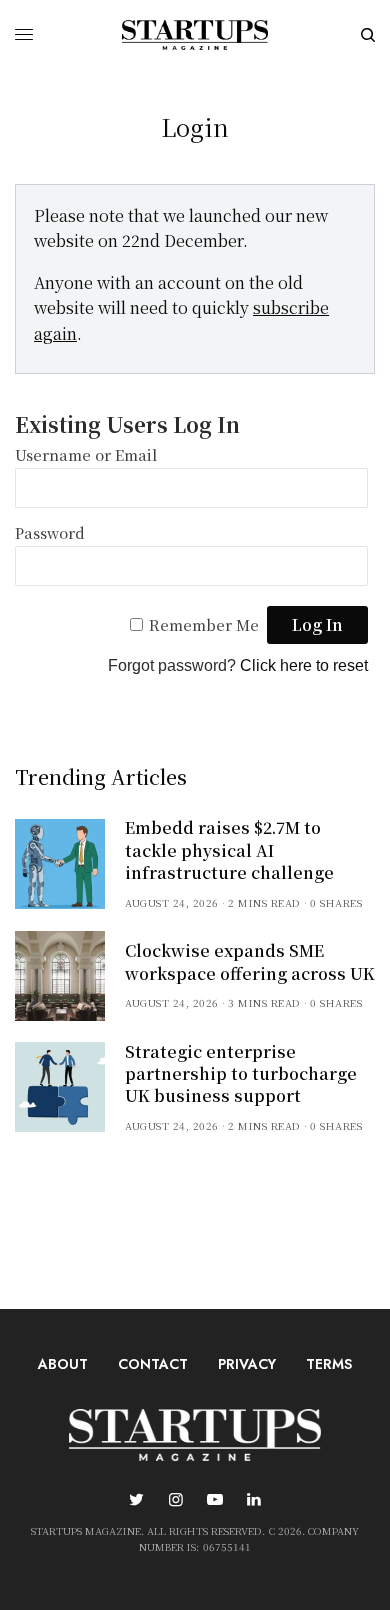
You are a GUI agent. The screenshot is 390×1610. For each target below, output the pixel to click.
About (63, 1364)
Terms (329, 1364)
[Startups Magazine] (195, 35)
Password (50, 532)
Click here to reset (304, 665)
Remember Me (204, 624)
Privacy (247, 1364)
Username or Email (86, 454)
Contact (153, 1364)
